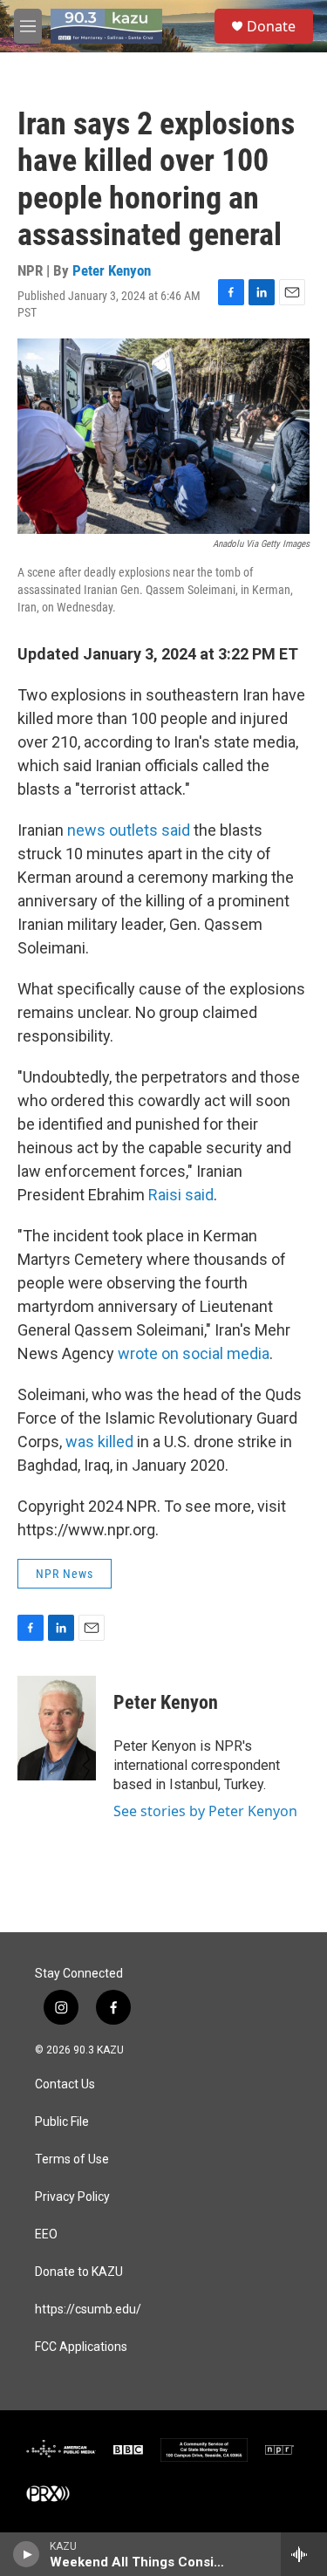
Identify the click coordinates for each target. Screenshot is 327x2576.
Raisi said (181, 1195)
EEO (46, 2234)
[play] (27, 2554)
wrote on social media (194, 1353)
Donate (271, 26)
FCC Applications (81, 2347)
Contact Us (65, 2084)
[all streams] (304, 2554)
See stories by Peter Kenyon (205, 1811)
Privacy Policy (72, 2197)
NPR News (65, 1574)
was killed (99, 1442)
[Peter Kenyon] (57, 1728)
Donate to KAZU (79, 2272)
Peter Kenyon (112, 270)
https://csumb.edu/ (88, 2310)
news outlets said (129, 830)
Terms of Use (72, 2159)
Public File (62, 2122)
